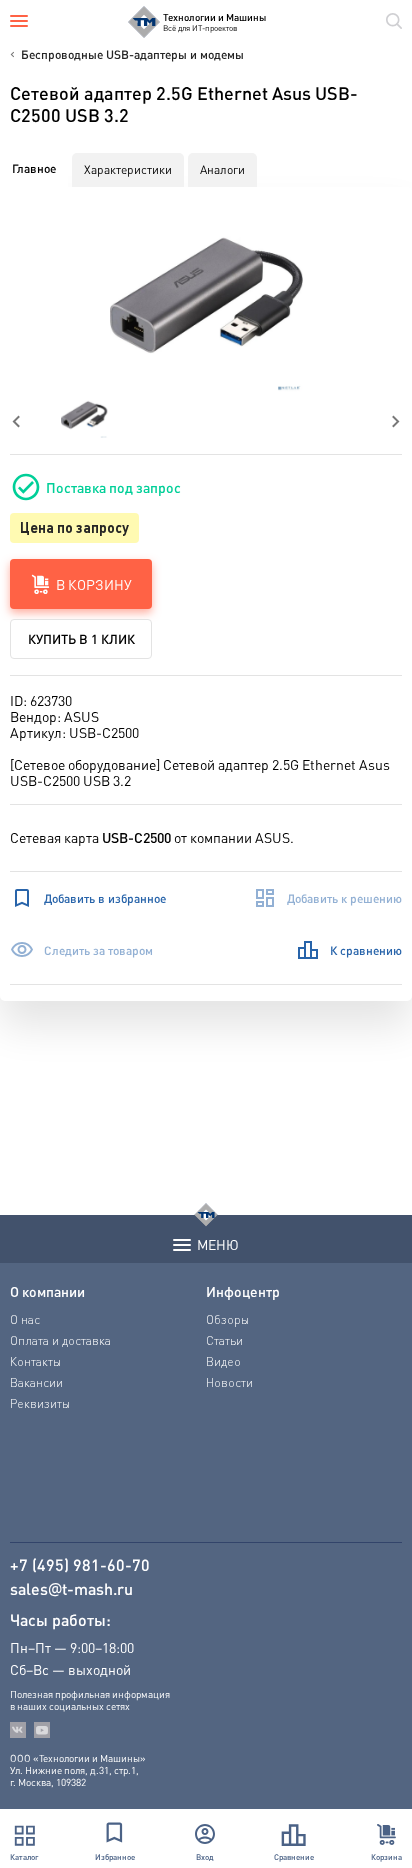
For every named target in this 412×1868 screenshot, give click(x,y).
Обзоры (227, 1319)
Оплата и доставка (60, 1340)
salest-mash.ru (71, 1589)
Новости (229, 1382)
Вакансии (36, 1382)
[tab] (34, 169)
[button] (206, 295)
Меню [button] (218, 1244)
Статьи (224, 1340)
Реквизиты (40, 1403)
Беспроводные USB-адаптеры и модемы (132, 54)
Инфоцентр (243, 1291)
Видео (223, 1361)
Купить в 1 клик (81, 638)
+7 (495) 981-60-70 (80, 1565)
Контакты (35, 1361)
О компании (47, 1291)
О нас (25, 1319)
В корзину (94, 584)
